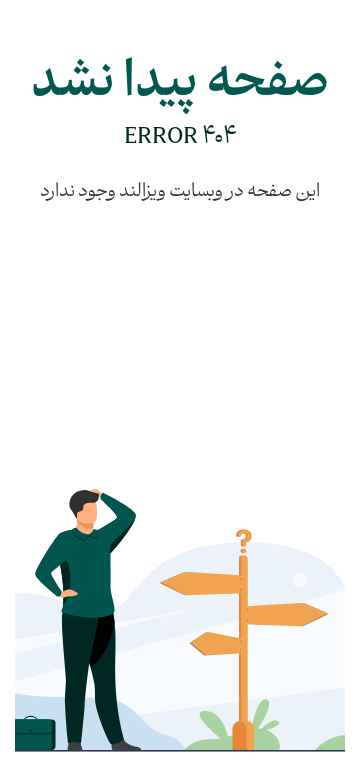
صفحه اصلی (212, 423)
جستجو (225, 494)
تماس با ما (303, 459)
